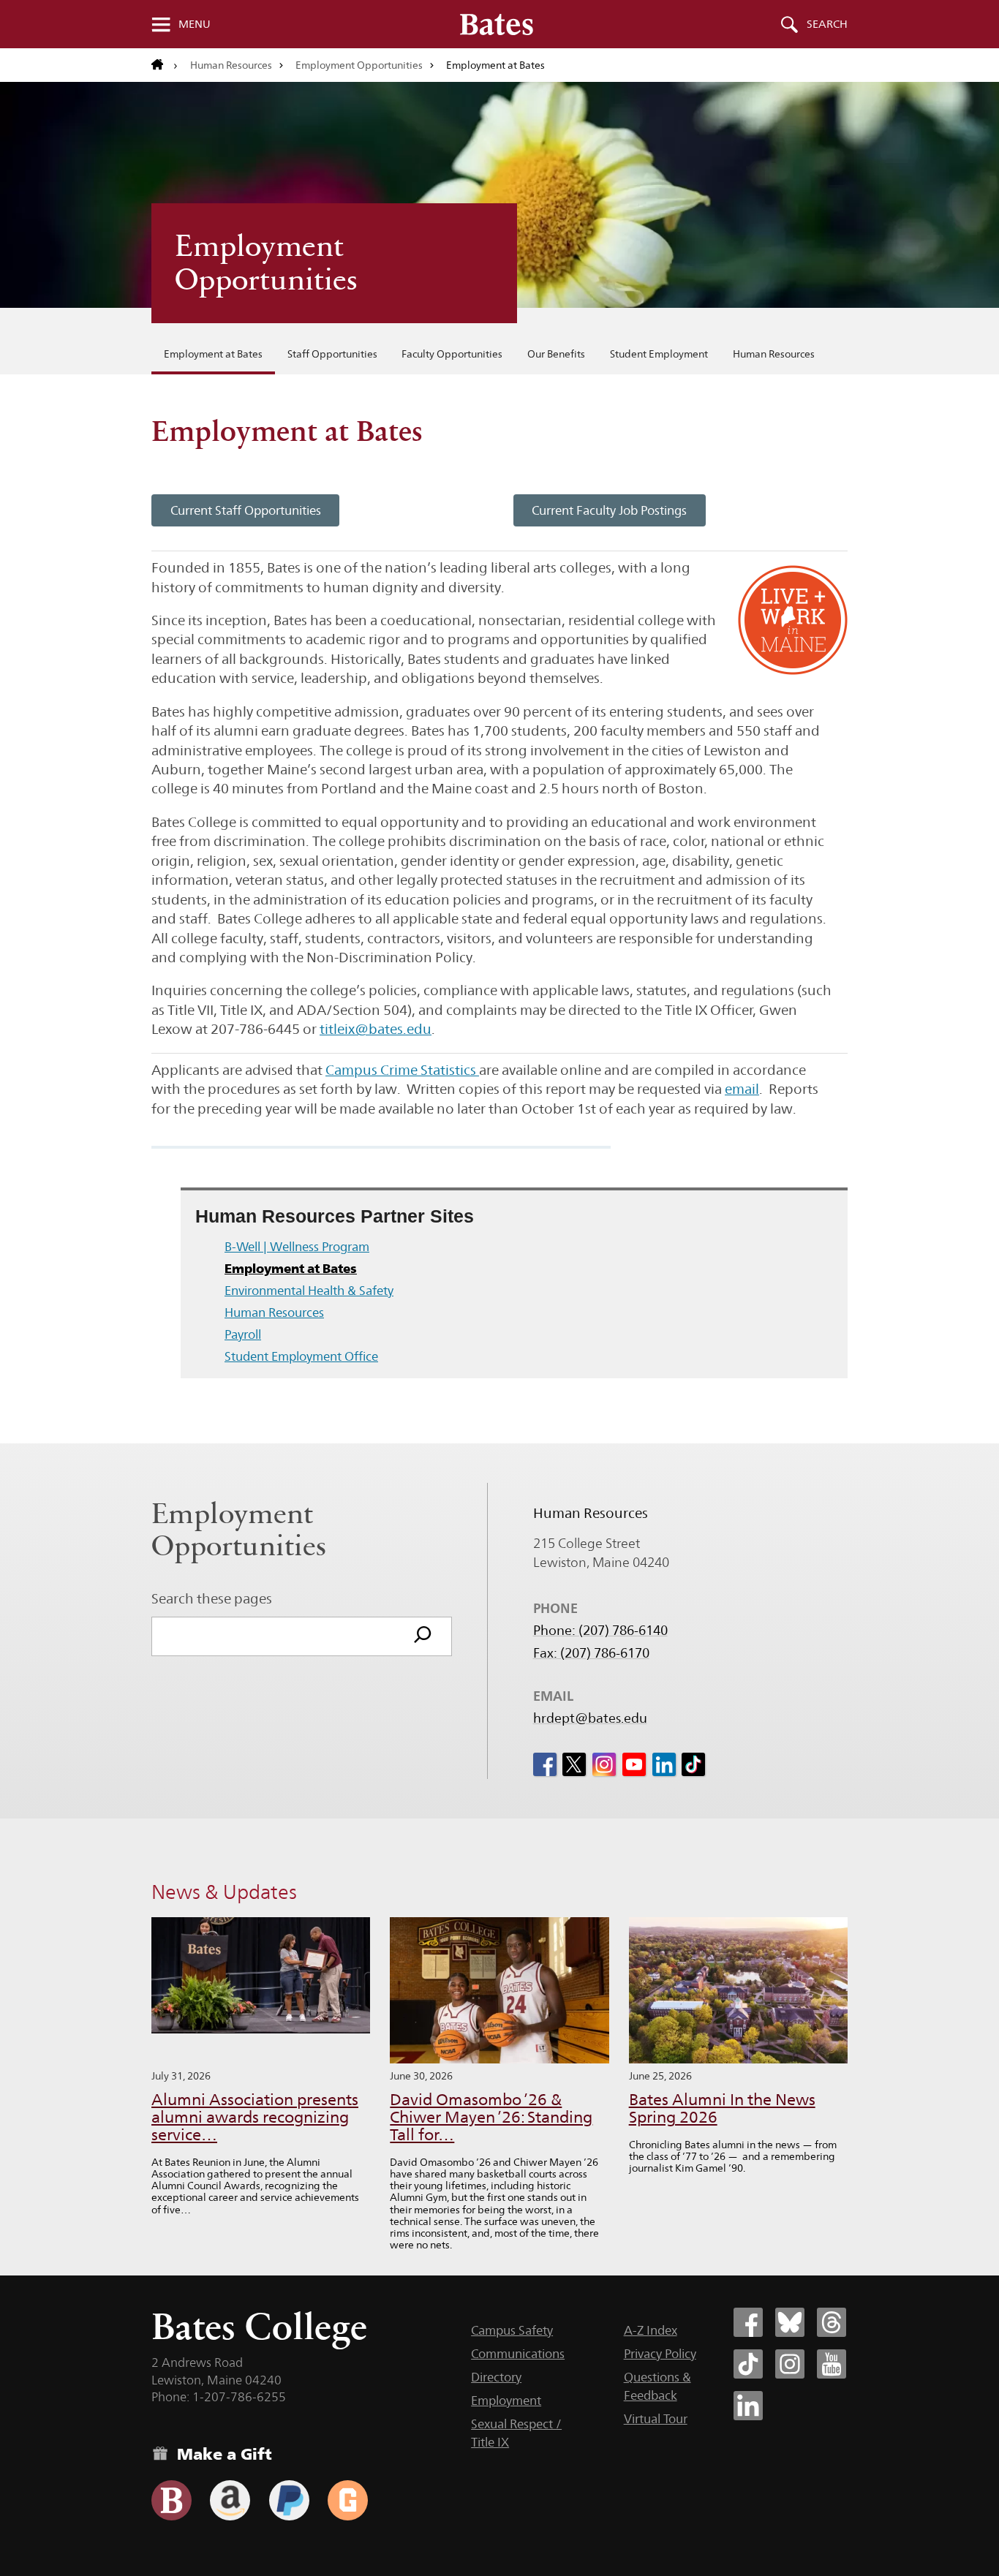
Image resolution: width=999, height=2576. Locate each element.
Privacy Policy (660, 2354)
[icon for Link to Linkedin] (664, 1764)
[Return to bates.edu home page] (165, 65)
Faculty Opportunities (452, 354)
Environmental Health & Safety (309, 1291)
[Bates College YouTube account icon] (832, 2364)
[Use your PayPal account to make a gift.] (289, 2500)
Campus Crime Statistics (402, 1070)
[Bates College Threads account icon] (832, 2322)
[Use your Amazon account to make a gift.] (230, 2500)
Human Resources (231, 65)
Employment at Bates (213, 354)
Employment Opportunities (359, 65)
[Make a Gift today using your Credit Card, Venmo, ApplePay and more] (171, 2500)
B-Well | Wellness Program (297, 1247)
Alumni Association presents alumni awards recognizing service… (255, 2117)
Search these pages (212, 1598)
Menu (195, 24)
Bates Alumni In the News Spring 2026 (722, 2108)
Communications (518, 2354)
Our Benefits (556, 354)
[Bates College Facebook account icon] (748, 2322)
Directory (496, 2377)
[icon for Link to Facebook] (545, 1764)
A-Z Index (651, 2330)
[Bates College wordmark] (497, 24)
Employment (506, 2401)
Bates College (259, 2326)
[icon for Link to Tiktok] (693, 1764)
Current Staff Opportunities (246, 510)
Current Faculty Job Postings (609, 510)
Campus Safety (512, 2330)
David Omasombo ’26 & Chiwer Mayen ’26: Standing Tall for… (491, 2117)
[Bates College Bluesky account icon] (790, 2322)
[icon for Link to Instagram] (604, 1764)
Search (827, 24)
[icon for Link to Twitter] (574, 1764)
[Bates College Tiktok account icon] (748, 2364)
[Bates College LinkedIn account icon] (748, 2406)
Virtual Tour (656, 2419)
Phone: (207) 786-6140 (600, 1631)
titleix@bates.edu (376, 1029)
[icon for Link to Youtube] (634, 1764)
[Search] (423, 1636)
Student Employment (659, 354)
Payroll (243, 1334)
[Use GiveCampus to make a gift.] (348, 2500)
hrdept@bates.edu (590, 1718)
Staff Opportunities (332, 354)
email (742, 1089)
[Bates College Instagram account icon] (790, 2364)
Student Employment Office (301, 1356)
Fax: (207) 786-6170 (591, 1653)
